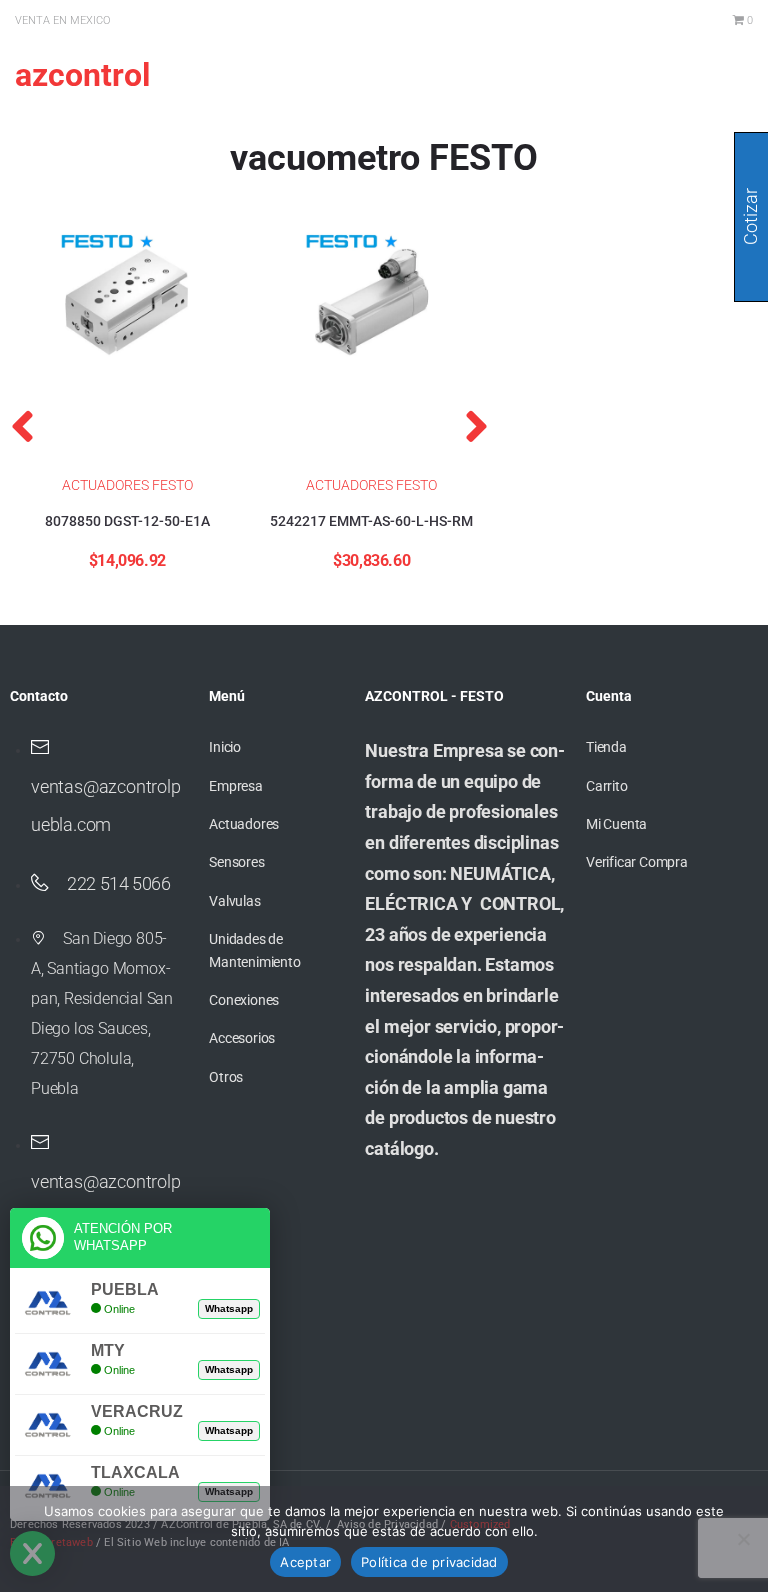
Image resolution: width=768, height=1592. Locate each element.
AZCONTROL (82, 75)
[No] (743, 1539)
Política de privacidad (429, 1562)
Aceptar (305, 1562)
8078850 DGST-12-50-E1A (127, 521)
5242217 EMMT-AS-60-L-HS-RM (371, 521)
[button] (22, 426)
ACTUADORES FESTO (127, 485)
